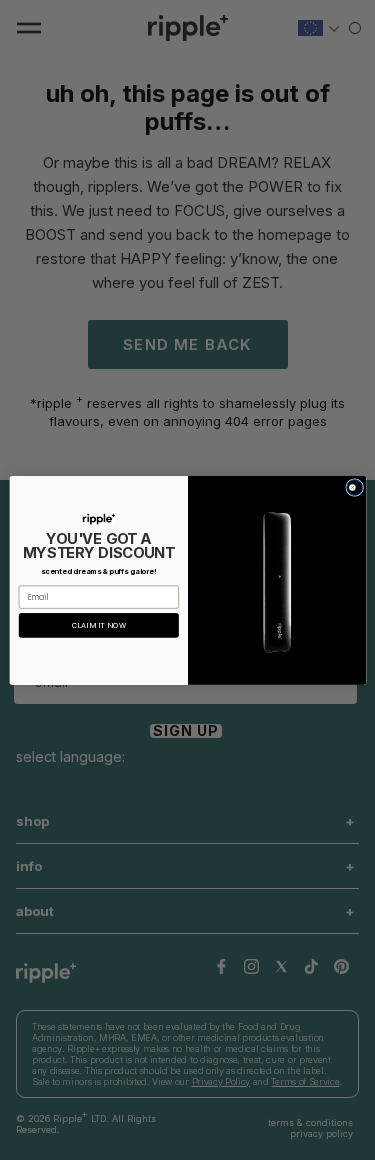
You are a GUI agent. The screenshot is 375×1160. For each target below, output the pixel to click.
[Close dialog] (354, 487)
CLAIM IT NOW (98, 625)
